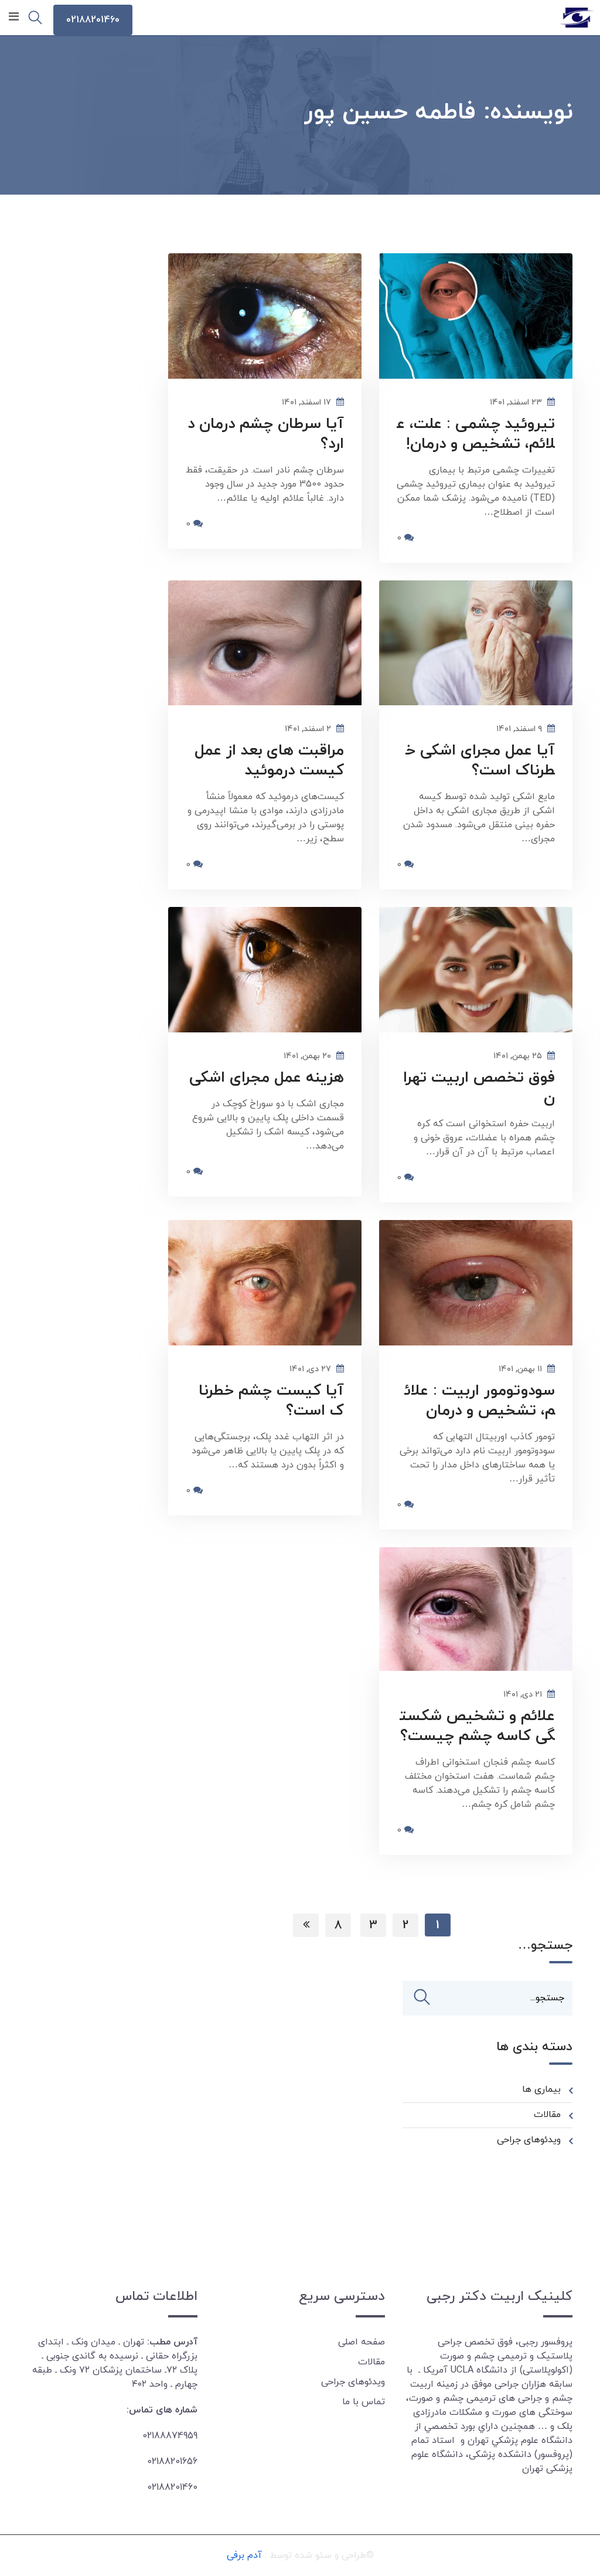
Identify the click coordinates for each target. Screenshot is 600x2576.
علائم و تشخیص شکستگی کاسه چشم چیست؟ (477, 1726)
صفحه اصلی (362, 2342)
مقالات (547, 2115)
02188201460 (93, 20)
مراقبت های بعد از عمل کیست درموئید (269, 761)
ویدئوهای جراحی (529, 2140)
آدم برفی (244, 2555)
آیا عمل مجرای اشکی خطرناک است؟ (480, 761)
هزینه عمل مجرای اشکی (267, 1078)
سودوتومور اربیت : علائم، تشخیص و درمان (480, 1401)
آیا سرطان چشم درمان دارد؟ (266, 434)
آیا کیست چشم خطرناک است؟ (271, 1401)
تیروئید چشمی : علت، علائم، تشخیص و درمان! (476, 434)
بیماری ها (541, 2089)
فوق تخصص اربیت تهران (479, 1088)
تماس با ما (364, 2402)
